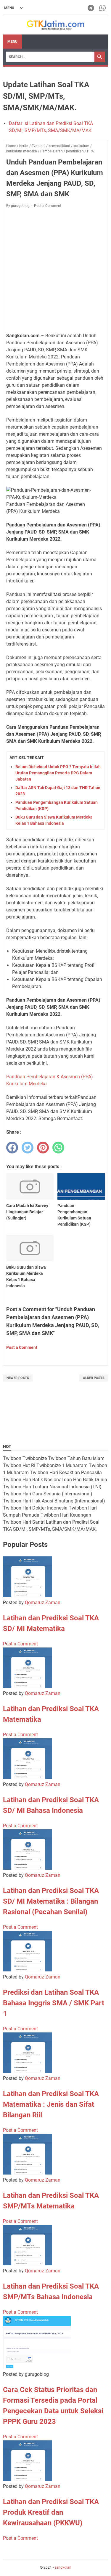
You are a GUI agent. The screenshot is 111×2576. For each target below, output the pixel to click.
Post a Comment (48, 206)
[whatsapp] (58, 1148)
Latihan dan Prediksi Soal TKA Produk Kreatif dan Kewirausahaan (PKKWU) (51, 2512)
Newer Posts (18, 1378)
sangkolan (63, 2567)
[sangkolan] (55, 25)
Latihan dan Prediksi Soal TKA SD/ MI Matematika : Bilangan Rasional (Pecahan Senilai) (51, 1901)
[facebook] (12, 1148)
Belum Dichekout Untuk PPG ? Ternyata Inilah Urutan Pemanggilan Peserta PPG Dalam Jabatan (58, 773)
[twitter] (28, 1148)
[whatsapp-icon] (103, 8)
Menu (12, 42)
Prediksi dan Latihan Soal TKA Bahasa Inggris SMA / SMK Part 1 (54, 2003)
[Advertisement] (55, 270)
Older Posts (94, 1378)
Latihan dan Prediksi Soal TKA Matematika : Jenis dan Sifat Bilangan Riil (51, 2104)
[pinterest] (43, 1148)
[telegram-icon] (91, 8)
